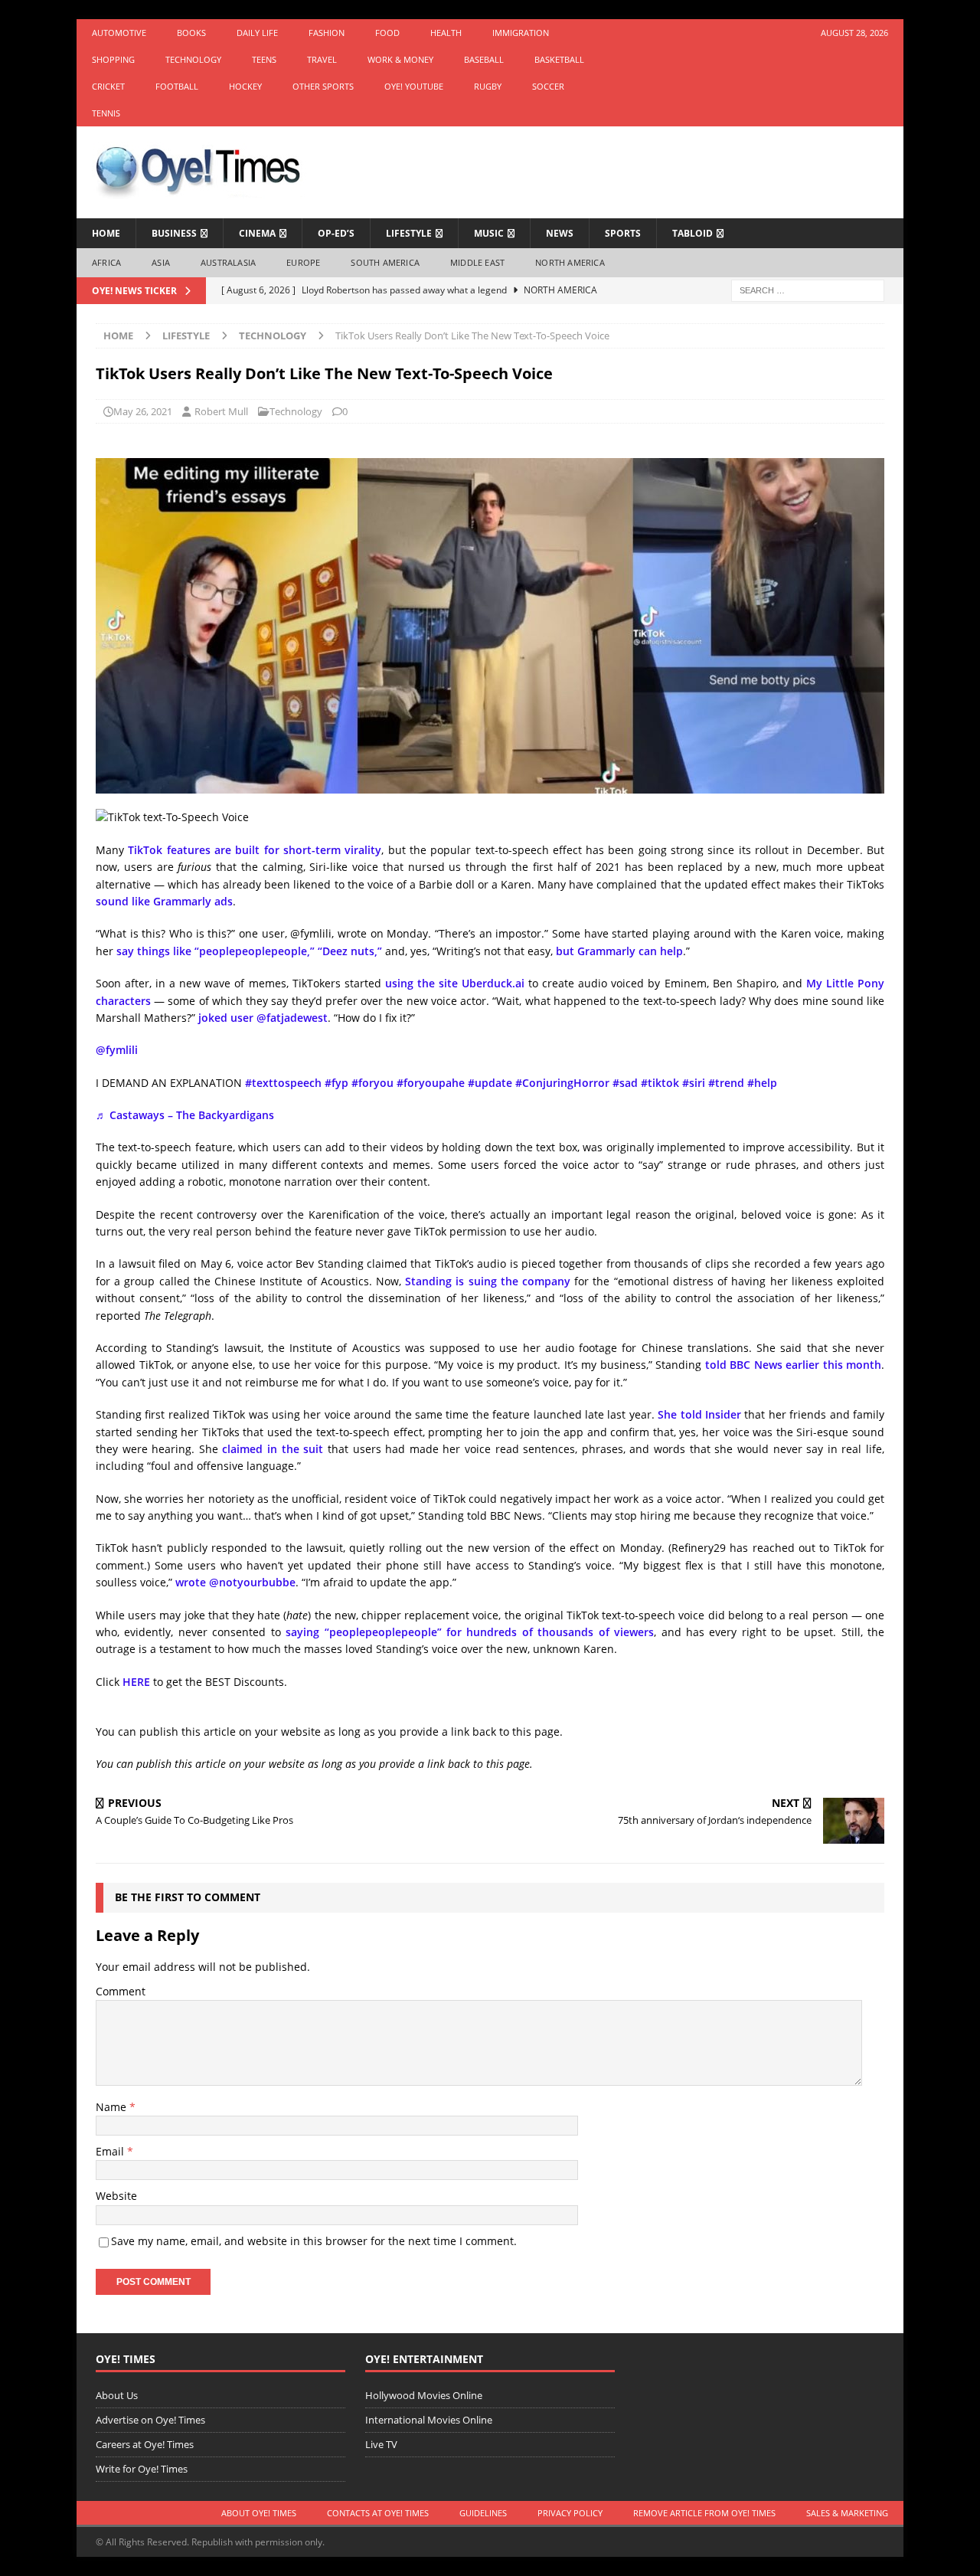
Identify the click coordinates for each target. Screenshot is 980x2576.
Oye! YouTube (414, 86)
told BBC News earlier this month (794, 1365)
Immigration (521, 33)
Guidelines (483, 2513)
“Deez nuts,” (351, 951)
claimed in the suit (273, 1449)
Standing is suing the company (488, 1281)
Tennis (106, 113)
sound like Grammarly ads (164, 901)
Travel (322, 59)
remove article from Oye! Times (704, 2513)
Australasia (228, 262)
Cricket (108, 86)
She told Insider (699, 1414)
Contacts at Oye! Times (378, 2513)
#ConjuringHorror (562, 1083)
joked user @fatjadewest (263, 1018)
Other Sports (323, 86)
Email (111, 2151)
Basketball (559, 59)
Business (174, 233)
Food (387, 33)
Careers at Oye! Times (145, 2444)
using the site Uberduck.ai (455, 983)
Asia (161, 262)
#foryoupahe (431, 1083)
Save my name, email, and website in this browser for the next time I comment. (314, 2241)
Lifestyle (409, 233)
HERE (136, 1682)
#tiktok (660, 1083)
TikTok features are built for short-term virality (255, 850)
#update (490, 1083)
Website (116, 2196)
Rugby (488, 86)
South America (385, 262)
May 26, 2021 (143, 411)
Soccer (548, 86)
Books (191, 33)
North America (570, 262)
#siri (694, 1083)
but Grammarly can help (619, 951)
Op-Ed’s (336, 233)
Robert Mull (221, 411)
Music (489, 233)
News (560, 233)
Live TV (381, 2444)
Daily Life (257, 33)
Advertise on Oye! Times (150, 2420)
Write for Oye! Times (142, 2469)
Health (446, 33)
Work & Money (400, 59)
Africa (106, 262)
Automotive (119, 33)
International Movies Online (429, 2420)
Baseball (484, 59)
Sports (623, 233)
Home (106, 233)
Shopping (113, 59)
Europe (303, 262)
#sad (625, 1083)
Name (113, 2107)
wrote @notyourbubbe (235, 1582)
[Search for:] (808, 289)
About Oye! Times (259, 2513)
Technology (193, 59)
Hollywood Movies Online (424, 2395)
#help (762, 1083)
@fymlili (117, 1050)
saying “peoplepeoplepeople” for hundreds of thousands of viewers (470, 1632)
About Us (117, 2395)
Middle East (477, 262)
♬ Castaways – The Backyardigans (185, 1115)
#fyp (336, 1083)
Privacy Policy (570, 2513)
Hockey (245, 86)
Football (177, 86)
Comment (121, 1991)
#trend (726, 1083)
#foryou (372, 1083)
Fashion (327, 33)
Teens (264, 59)
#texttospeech (283, 1083)
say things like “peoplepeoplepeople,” (216, 951)
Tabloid (693, 233)
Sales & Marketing (847, 2513)
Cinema (257, 233)
